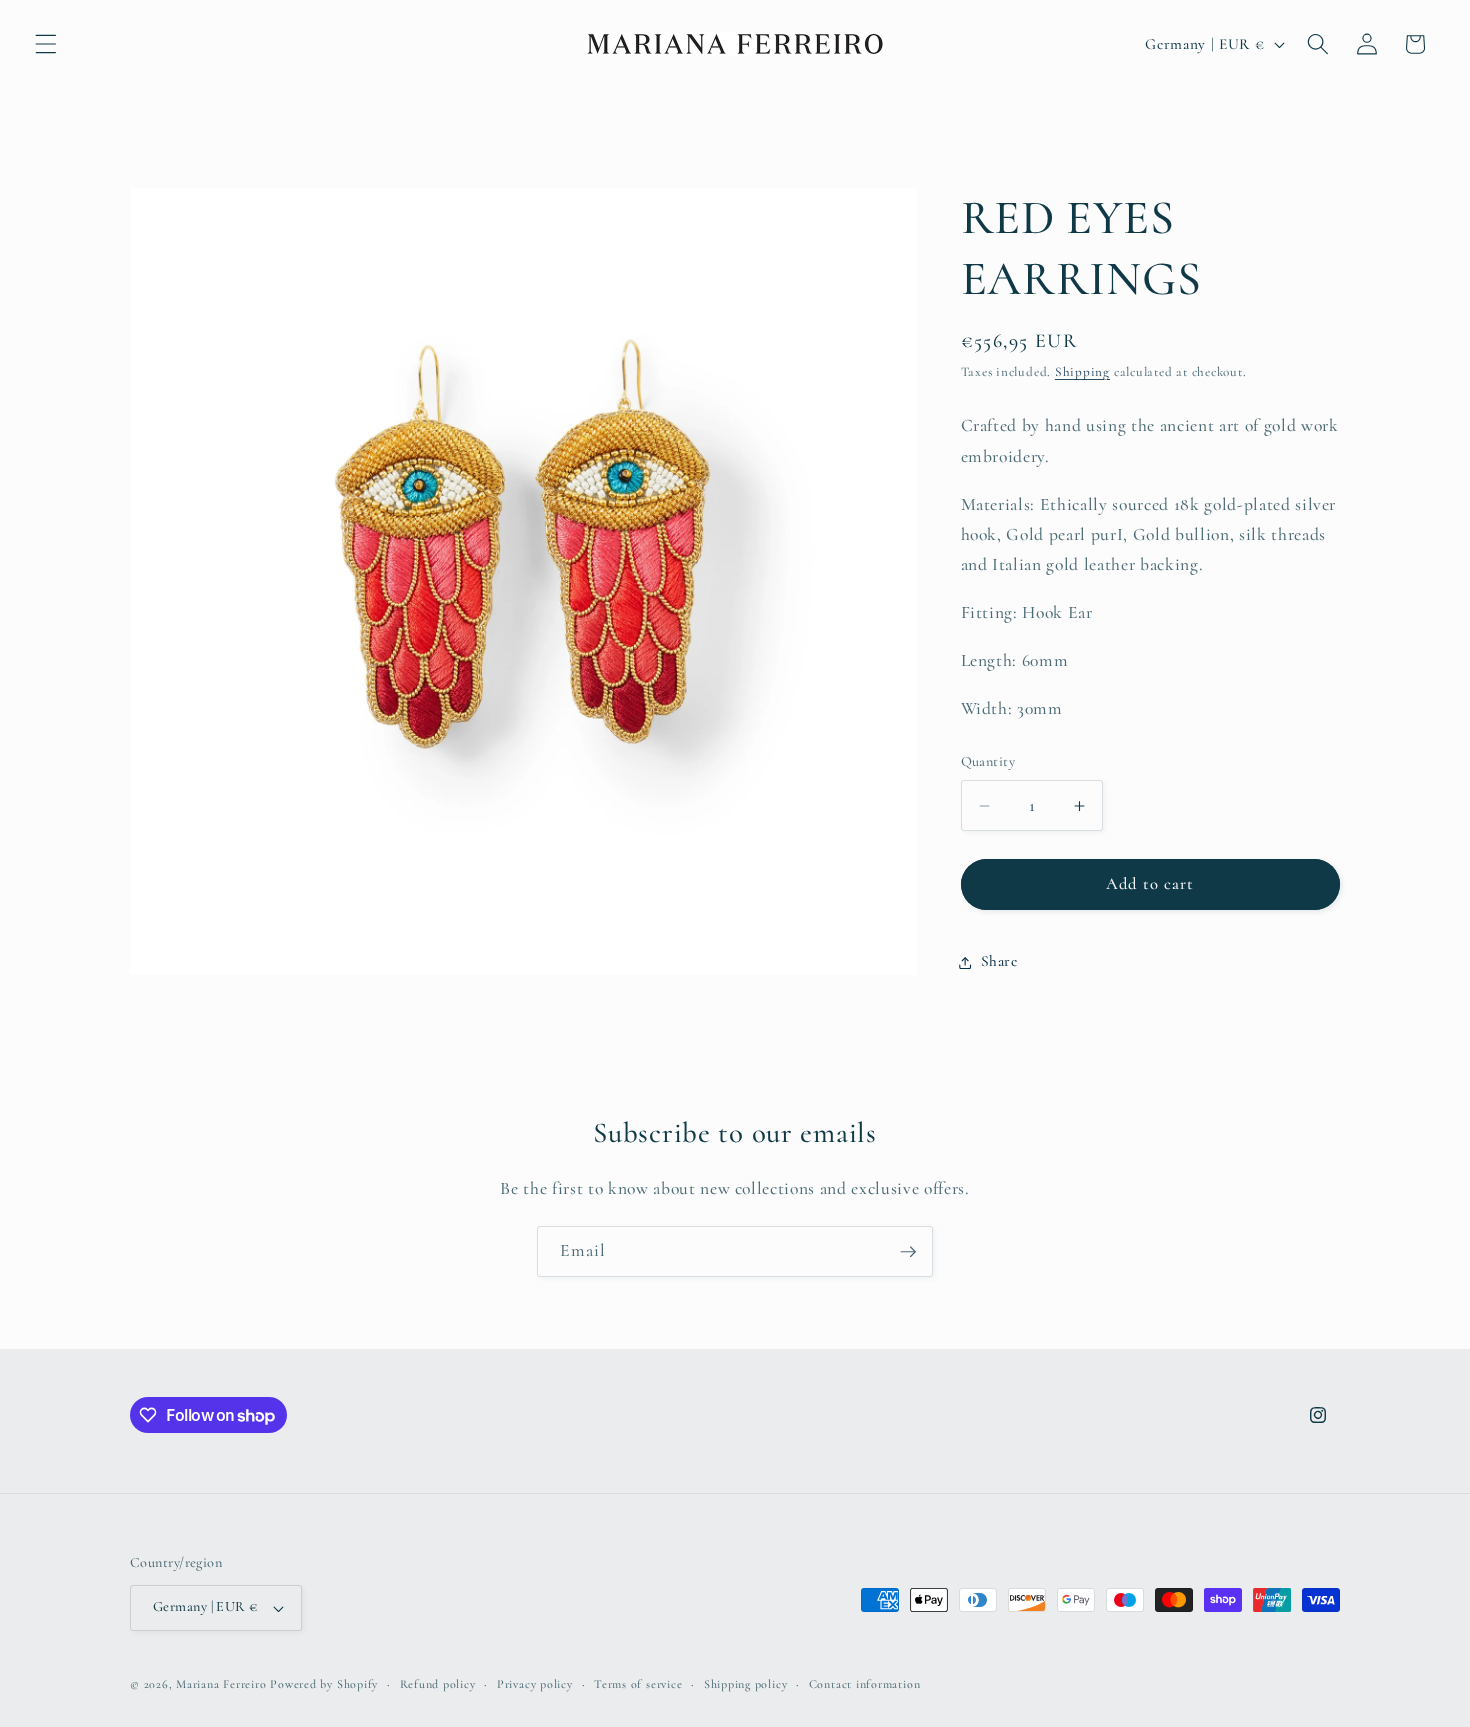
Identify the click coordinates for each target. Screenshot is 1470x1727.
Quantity (988, 762)
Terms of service (638, 1684)
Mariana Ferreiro (221, 1684)
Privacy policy (535, 1684)
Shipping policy (746, 1684)
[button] (46, 44)
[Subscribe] (908, 1252)
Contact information (865, 1684)
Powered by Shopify (324, 1684)
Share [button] (999, 962)
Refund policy (438, 1684)
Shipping (1082, 373)
